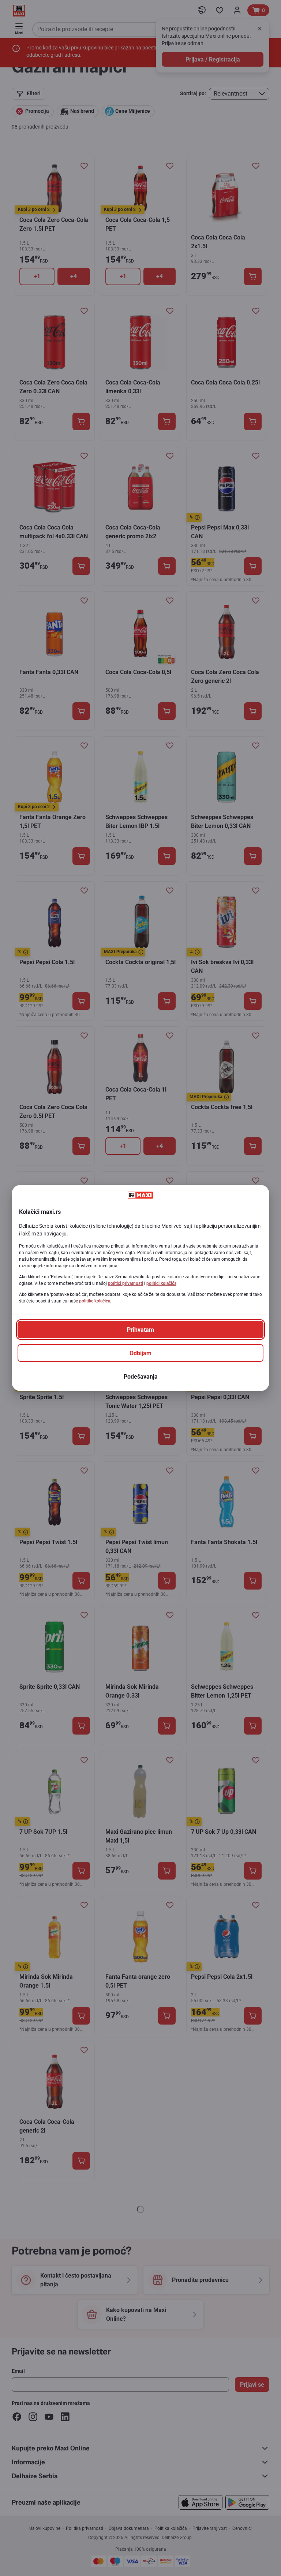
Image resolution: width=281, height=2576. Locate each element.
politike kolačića (95, 1301)
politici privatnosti (125, 1283)
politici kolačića (161, 1283)
